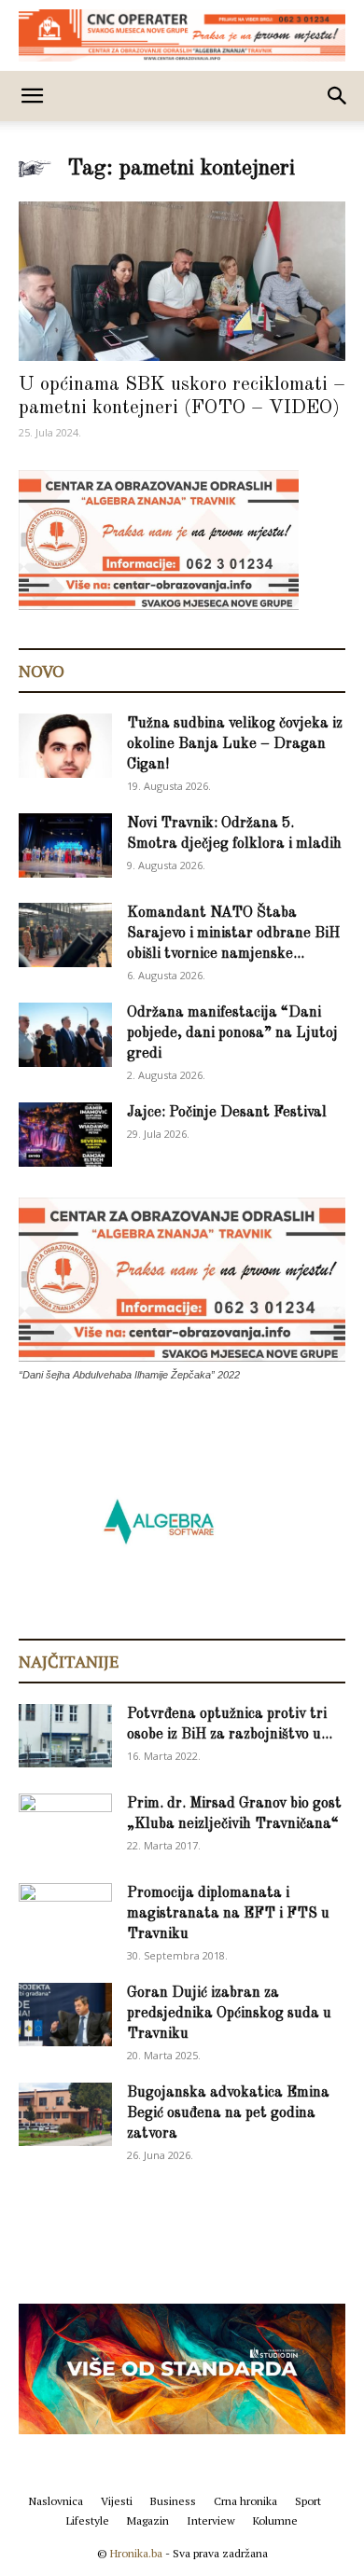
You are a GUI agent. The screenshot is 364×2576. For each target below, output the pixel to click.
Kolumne (275, 2521)
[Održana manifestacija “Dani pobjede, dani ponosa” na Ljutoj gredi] (65, 1035)
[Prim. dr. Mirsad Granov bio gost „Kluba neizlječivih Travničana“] (65, 1822)
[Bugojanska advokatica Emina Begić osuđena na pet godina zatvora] (65, 2115)
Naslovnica (56, 2501)
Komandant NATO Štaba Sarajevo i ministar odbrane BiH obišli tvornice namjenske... (233, 934)
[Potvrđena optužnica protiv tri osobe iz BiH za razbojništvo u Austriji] (65, 1736)
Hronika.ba (136, 2553)
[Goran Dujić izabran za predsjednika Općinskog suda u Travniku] (65, 2015)
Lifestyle (88, 2521)
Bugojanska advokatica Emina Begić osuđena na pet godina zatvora (228, 2113)
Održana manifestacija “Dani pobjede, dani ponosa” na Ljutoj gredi (232, 1033)
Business (173, 2501)
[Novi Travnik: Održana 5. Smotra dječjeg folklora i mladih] (65, 845)
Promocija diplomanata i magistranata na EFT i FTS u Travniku (228, 1914)
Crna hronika (245, 2501)
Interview (211, 2521)
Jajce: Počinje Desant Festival (227, 1113)
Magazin (148, 2521)
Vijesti (117, 2501)
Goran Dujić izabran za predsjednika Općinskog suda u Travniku (229, 2014)
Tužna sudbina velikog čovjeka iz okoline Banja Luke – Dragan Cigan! (235, 744)
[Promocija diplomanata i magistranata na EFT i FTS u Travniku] (65, 1914)
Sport (308, 2501)
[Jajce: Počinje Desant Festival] (65, 1135)
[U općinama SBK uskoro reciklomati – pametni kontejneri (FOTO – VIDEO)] (182, 281)
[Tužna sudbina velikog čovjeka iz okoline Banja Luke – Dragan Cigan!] (65, 746)
